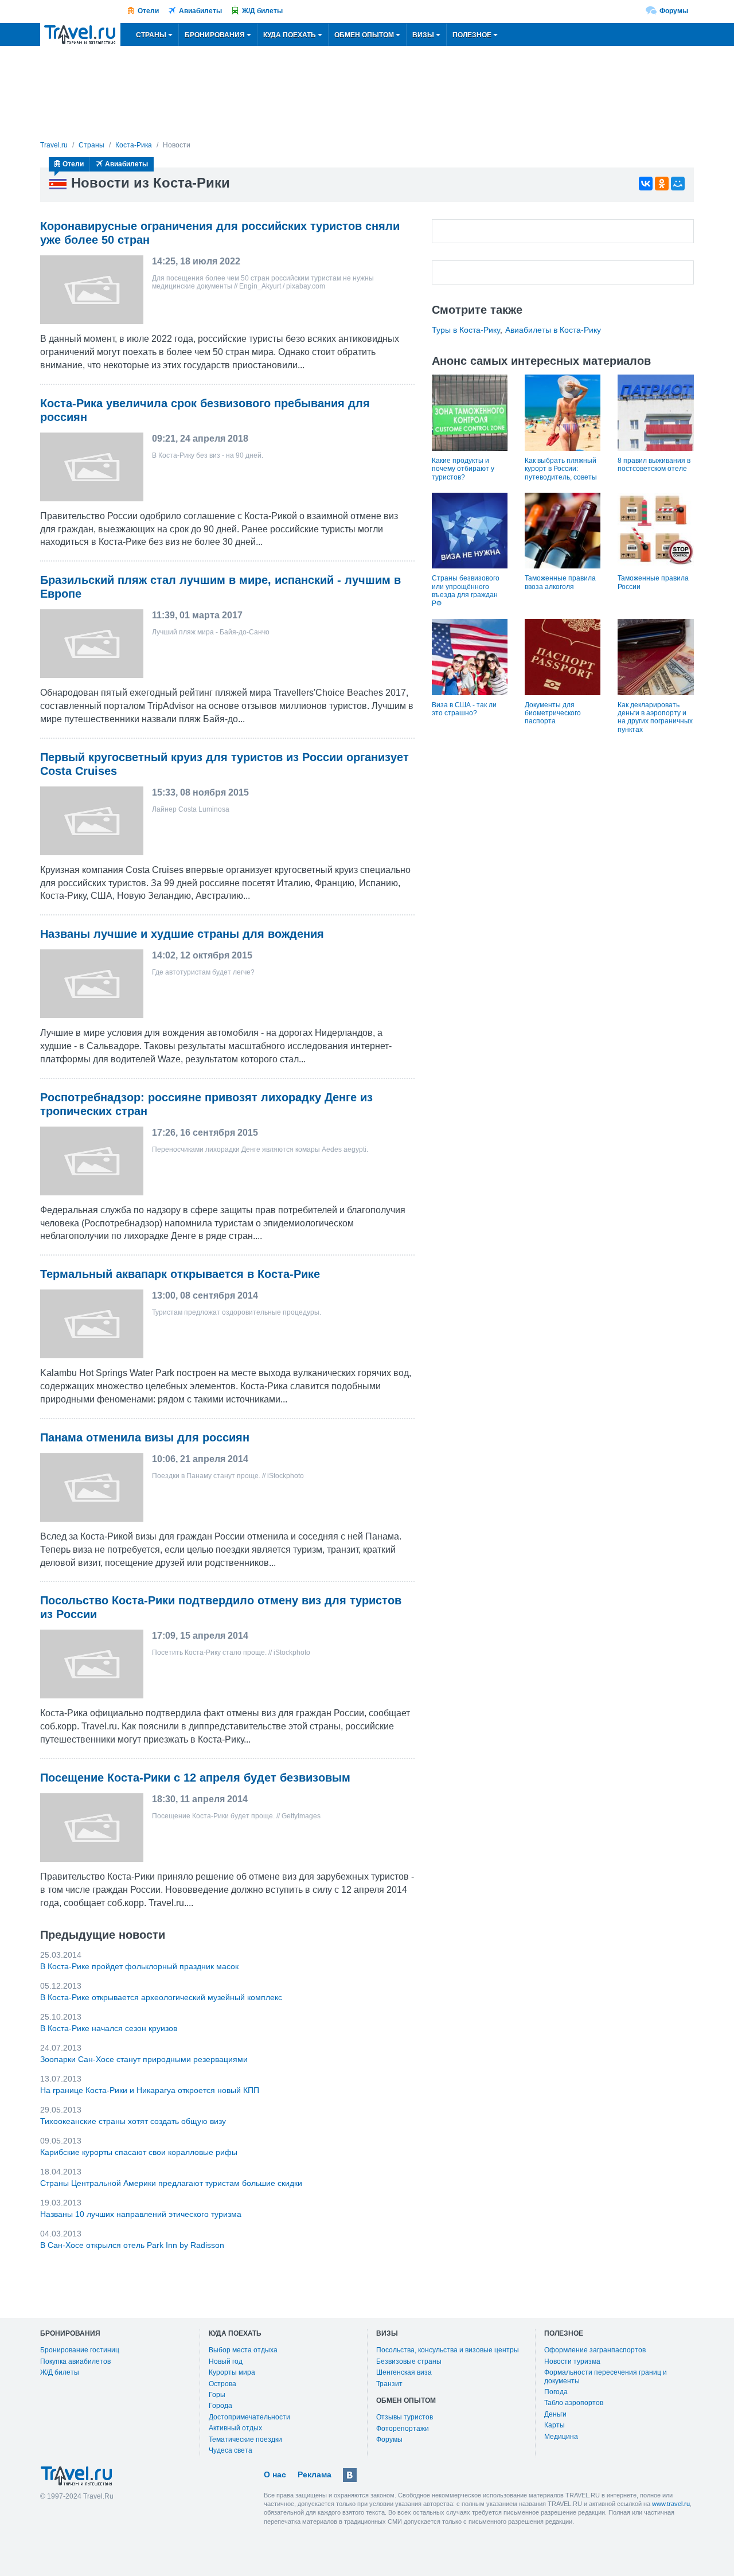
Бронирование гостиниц (80, 2350)
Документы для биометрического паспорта (553, 713)
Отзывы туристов (405, 2417)
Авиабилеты (200, 11)
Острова (222, 2384)
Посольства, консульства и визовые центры (448, 2350)
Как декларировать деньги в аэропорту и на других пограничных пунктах (655, 717)
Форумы (674, 11)
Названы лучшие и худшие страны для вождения (182, 934)
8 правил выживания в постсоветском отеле (654, 465)
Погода (556, 2392)
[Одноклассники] (662, 184)
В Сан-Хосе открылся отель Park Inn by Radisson (132, 2245)
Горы (217, 2395)
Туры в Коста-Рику (466, 330)
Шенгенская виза (404, 2372)
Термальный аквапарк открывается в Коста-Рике (180, 1274)
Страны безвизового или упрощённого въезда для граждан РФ (466, 591)
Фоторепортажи (403, 2429)
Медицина (561, 2437)
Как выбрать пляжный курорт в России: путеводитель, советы (561, 469)
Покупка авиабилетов (75, 2361)
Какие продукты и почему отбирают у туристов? (463, 469)
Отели (148, 11)
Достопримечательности (249, 2417)
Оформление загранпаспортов (595, 2350)
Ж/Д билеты (262, 11)
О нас (275, 2474)
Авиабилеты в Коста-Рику (553, 330)
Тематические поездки (245, 2439)
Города (220, 2406)
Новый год (226, 2361)
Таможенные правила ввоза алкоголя (560, 582)
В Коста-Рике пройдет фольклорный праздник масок (139, 1966)
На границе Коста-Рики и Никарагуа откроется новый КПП (150, 2090)
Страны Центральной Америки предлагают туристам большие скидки (171, 2183)
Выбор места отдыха (243, 2350)
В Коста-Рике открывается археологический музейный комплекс (161, 1997)
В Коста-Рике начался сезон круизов (109, 2028)
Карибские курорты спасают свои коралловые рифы (139, 2152)
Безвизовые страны (409, 2361)
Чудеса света (231, 2450)
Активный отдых (235, 2428)
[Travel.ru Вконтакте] (350, 2475)
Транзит (389, 2384)
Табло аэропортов (574, 2403)
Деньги (555, 2414)
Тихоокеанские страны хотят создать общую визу (133, 2121)
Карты (555, 2425)
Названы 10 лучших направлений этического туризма (141, 2214)
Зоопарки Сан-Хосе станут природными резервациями (144, 2059)
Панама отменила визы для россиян (145, 1437)
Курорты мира (232, 2372)
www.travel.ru (671, 2504)
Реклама (315, 2474)
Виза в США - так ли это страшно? (464, 709)
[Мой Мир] (678, 184)
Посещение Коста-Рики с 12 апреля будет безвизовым (195, 1778)
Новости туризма (572, 2361)
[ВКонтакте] (646, 184)
